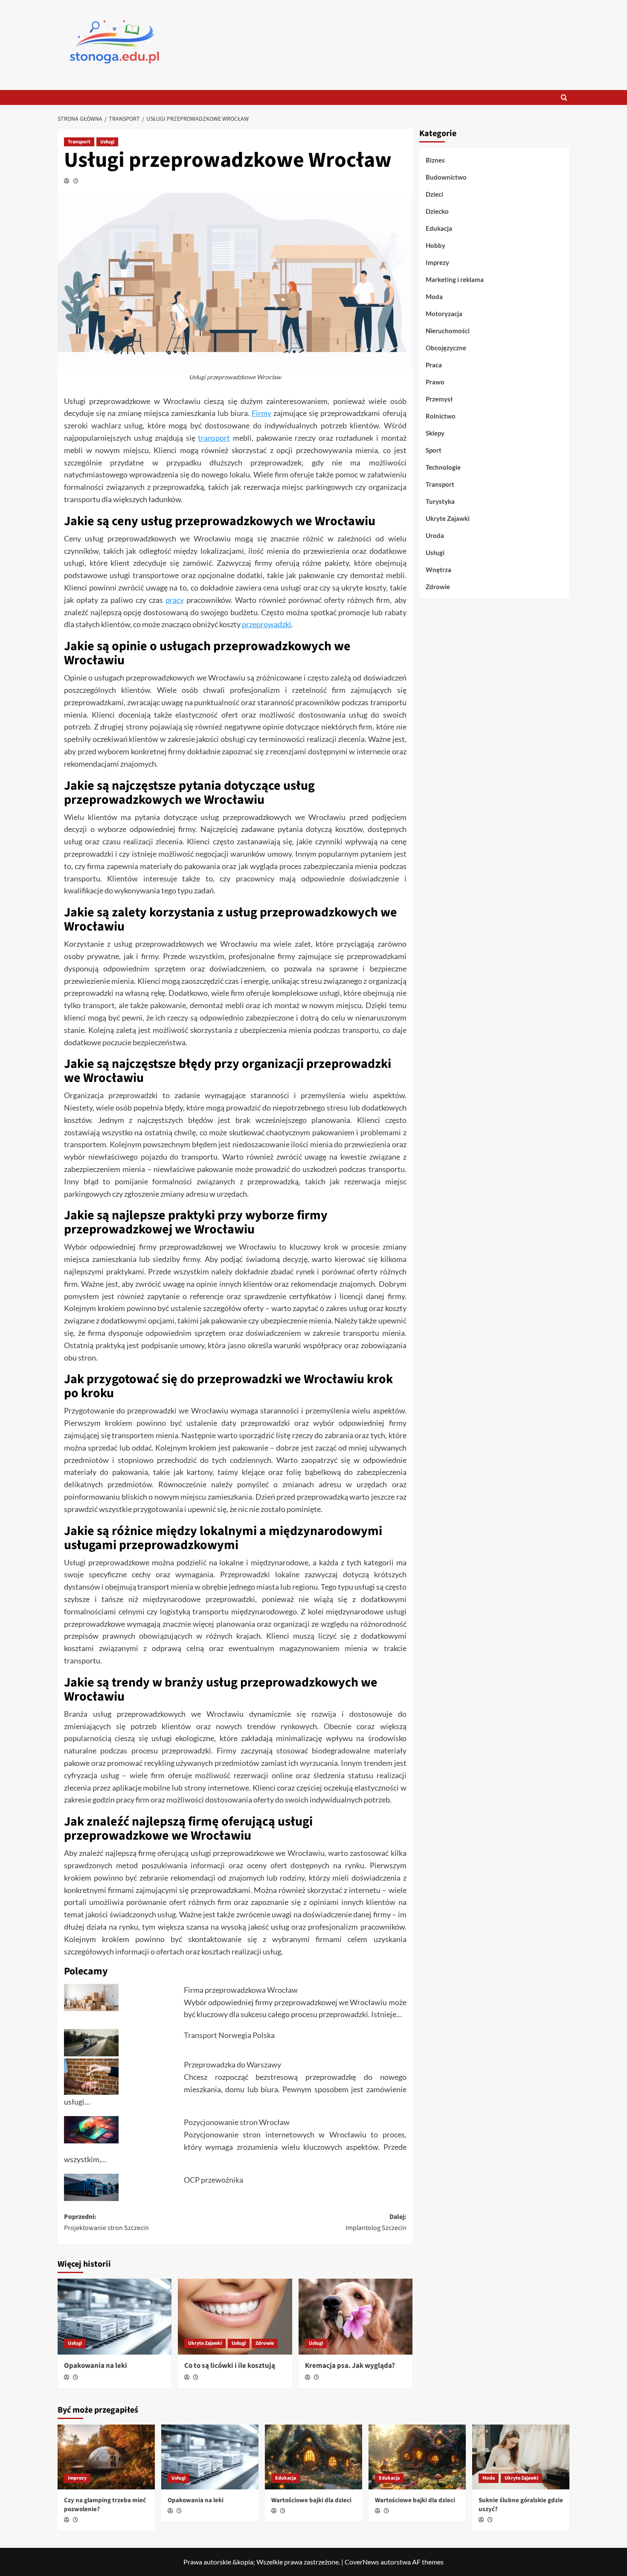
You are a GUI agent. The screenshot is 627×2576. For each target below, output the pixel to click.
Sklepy (435, 433)
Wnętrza (438, 570)
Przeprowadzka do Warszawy (232, 2064)
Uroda (435, 535)
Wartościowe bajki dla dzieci (311, 2500)
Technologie (443, 467)
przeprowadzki (267, 624)
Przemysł (439, 399)
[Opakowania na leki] (115, 2317)
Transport (79, 142)
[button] (564, 97)
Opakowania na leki (96, 2366)
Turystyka (440, 501)
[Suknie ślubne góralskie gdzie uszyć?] (521, 2457)
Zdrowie (265, 2343)
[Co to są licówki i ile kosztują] (235, 2317)
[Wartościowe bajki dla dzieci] (313, 2457)
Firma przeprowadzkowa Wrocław (241, 1990)
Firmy (261, 413)
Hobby (435, 245)
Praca (434, 365)
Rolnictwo (441, 416)
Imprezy (437, 262)
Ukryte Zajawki (205, 2343)
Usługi (107, 142)
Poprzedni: (106, 2222)
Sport (434, 450)
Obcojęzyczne (446, 348)
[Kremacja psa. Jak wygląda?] (356, 2317)
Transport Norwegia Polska (229, 2035)
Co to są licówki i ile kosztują (230, 2366)
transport (214, 438)
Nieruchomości (448, 331)
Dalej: (376, 2222)
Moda (434, 297)
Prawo (435, 382)
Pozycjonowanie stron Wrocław (237, 2122)
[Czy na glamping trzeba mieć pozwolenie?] (106, 2457)
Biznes (435, 160)
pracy (175, 600)
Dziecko (437, 211)
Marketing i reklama (455, 279)
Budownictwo (446, 177)
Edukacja (439, 228)
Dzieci (434, 194)
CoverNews (362, 2562)
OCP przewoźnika (213, 2180)
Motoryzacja (444, 314)
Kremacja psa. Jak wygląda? (350, 2366)
